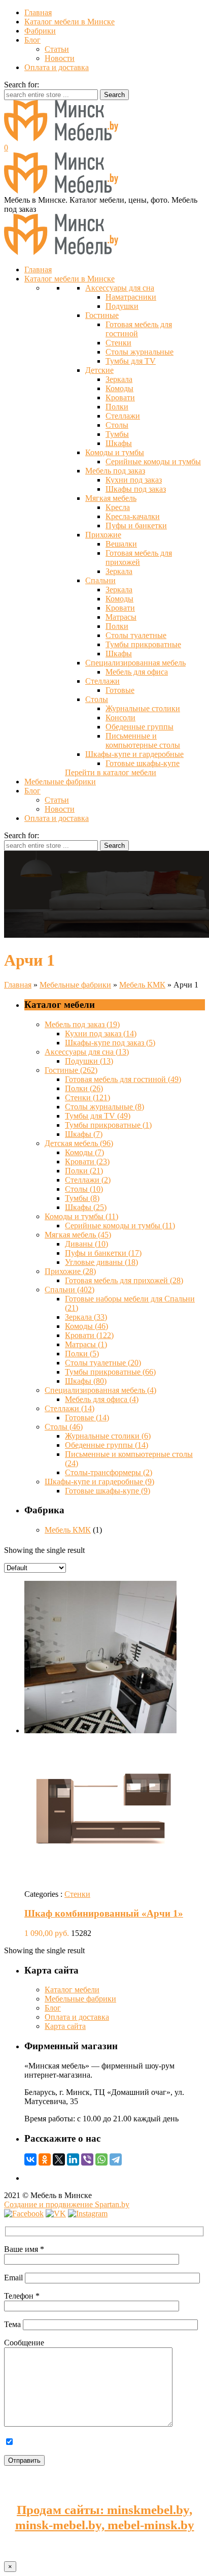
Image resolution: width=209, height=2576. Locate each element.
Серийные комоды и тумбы (153, 462)
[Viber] (87, 2159)
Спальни (100, 580)
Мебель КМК (142, 985)
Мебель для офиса (137, 672)
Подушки (122, 306)
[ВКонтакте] (30, 2159)
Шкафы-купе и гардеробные (134, 754)
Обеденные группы (140, 727)
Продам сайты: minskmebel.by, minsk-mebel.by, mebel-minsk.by (105, 2517)
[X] (59, 2159)
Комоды (119, 388)
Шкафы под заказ (136, 489)
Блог (32, 40)
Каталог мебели (72, 1990)
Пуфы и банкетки (136, 526)
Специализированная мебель (135, 663)
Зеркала (119, 379)
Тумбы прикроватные (143, 644)
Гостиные (102, 315)
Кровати (120, 397)
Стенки (118, 343)
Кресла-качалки (133, 516)
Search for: (22, 85)
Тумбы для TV (131, 361)
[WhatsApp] (101, 2159)
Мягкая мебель (111, 498)
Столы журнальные (140, 352)
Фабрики (40, 31)
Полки (117, 407)
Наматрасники (131, 297)
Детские (99, 370)
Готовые (120, 690)
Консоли (120, 718)
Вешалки (121, 544)
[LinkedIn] (73, 2159)
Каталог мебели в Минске (69, 22)
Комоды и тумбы (115, 452)
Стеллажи (123, 416)
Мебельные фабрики (75, 985)
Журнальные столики (143, 708)
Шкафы (119, 443)
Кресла (118, 507)
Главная (38, 12)
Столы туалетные (136, 635)
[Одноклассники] (45, 2159)
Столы (117, 425)
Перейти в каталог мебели (111, 772)
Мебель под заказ (115, 471)
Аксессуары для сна (120, 288)
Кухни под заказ (134, 480)
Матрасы (121, 617)
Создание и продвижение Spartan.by (67, 2204)
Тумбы (117, 434)
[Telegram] (116, 2159)
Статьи (57, 49)
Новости (60, 58)
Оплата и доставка (57, 67)
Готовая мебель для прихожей (139, 558)
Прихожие (103, 535)
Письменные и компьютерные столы (143, 740)
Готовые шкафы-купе (143, 763)
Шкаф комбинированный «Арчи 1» (104, 1913)
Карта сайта (65, 2026)
